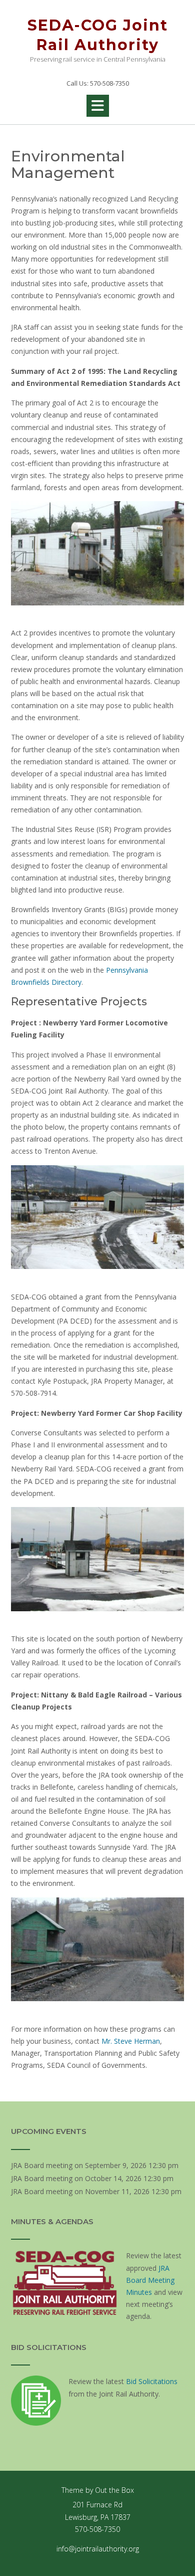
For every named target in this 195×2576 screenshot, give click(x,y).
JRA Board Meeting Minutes (150, 2280)
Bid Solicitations (152, 2381)
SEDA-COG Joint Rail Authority (98, 35)
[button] (98, 106)
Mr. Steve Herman (131, 2041)
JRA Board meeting (42, 2165)
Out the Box (114, 2490)
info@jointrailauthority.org (98, 2549)
